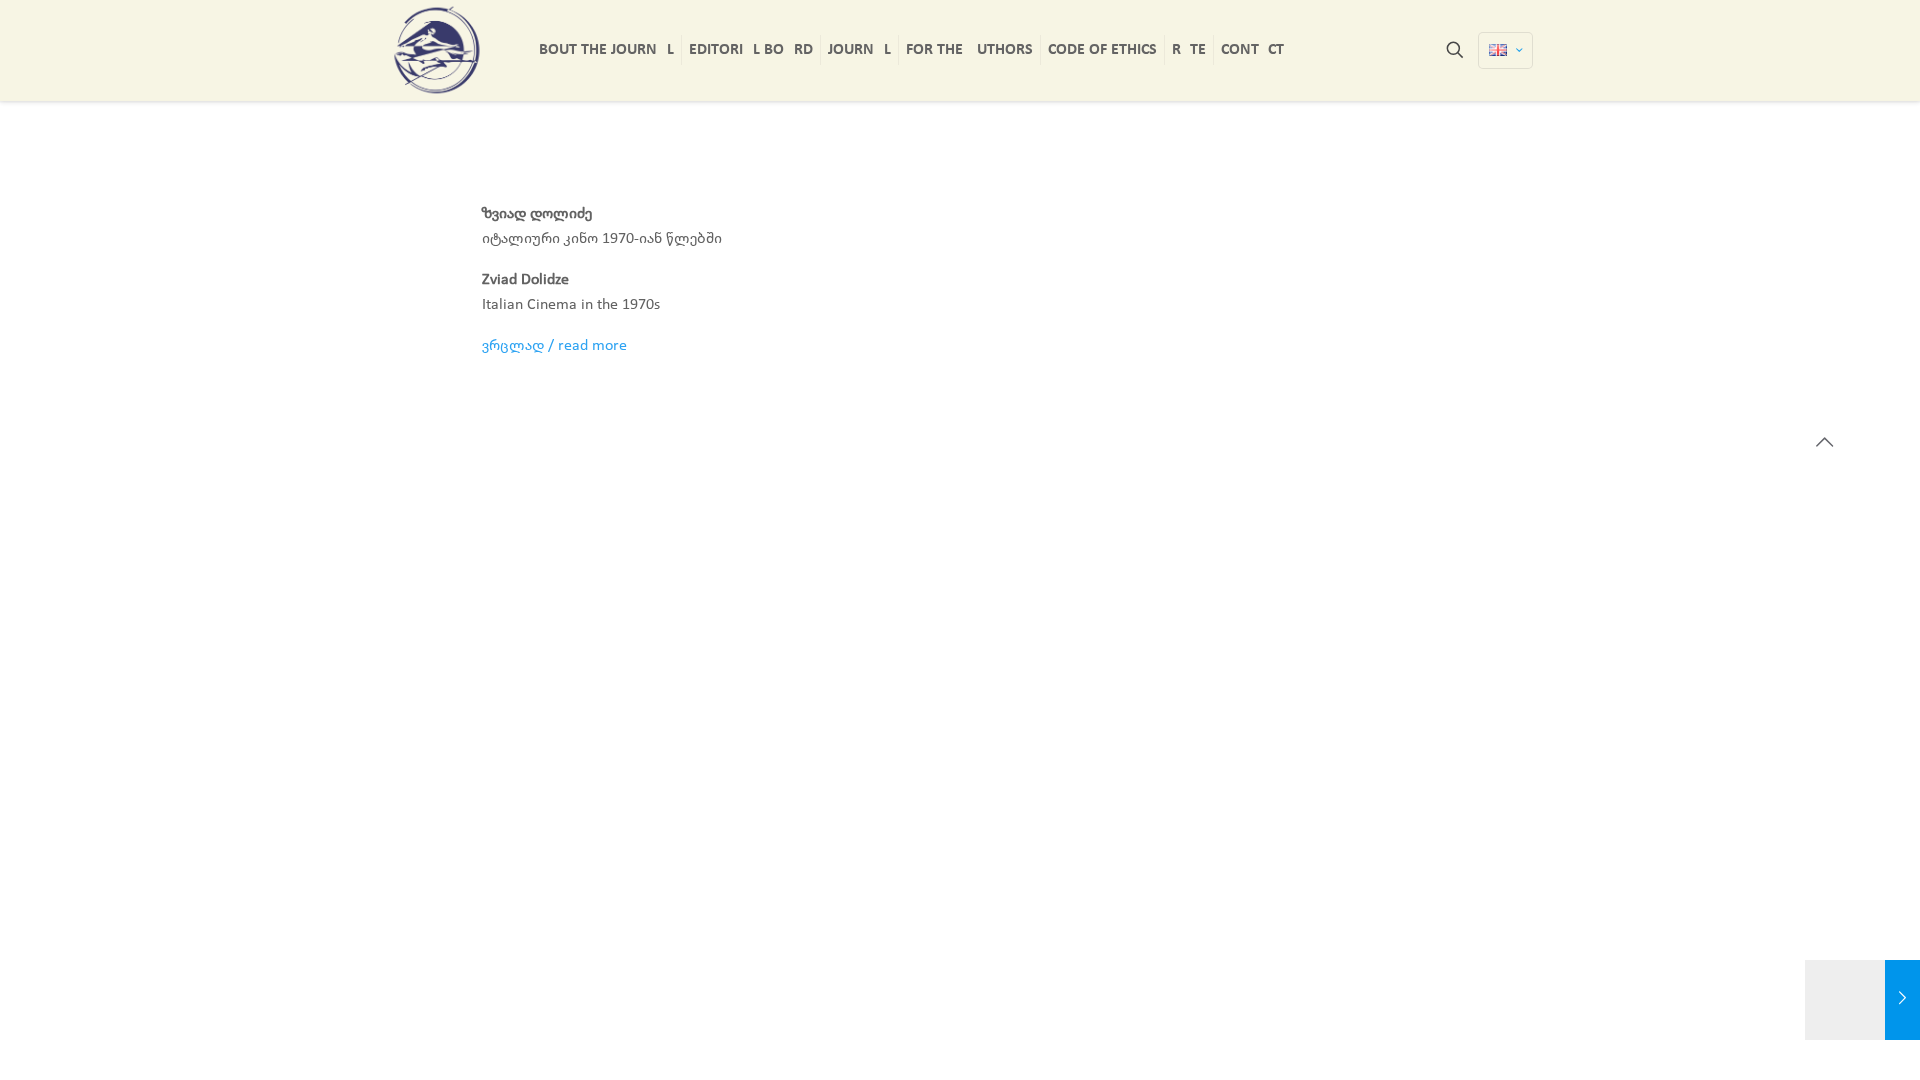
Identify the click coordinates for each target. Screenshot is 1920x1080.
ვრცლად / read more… (560, 346)
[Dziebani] (437, 50)
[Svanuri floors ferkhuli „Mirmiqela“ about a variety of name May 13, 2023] (1862, 1000)
